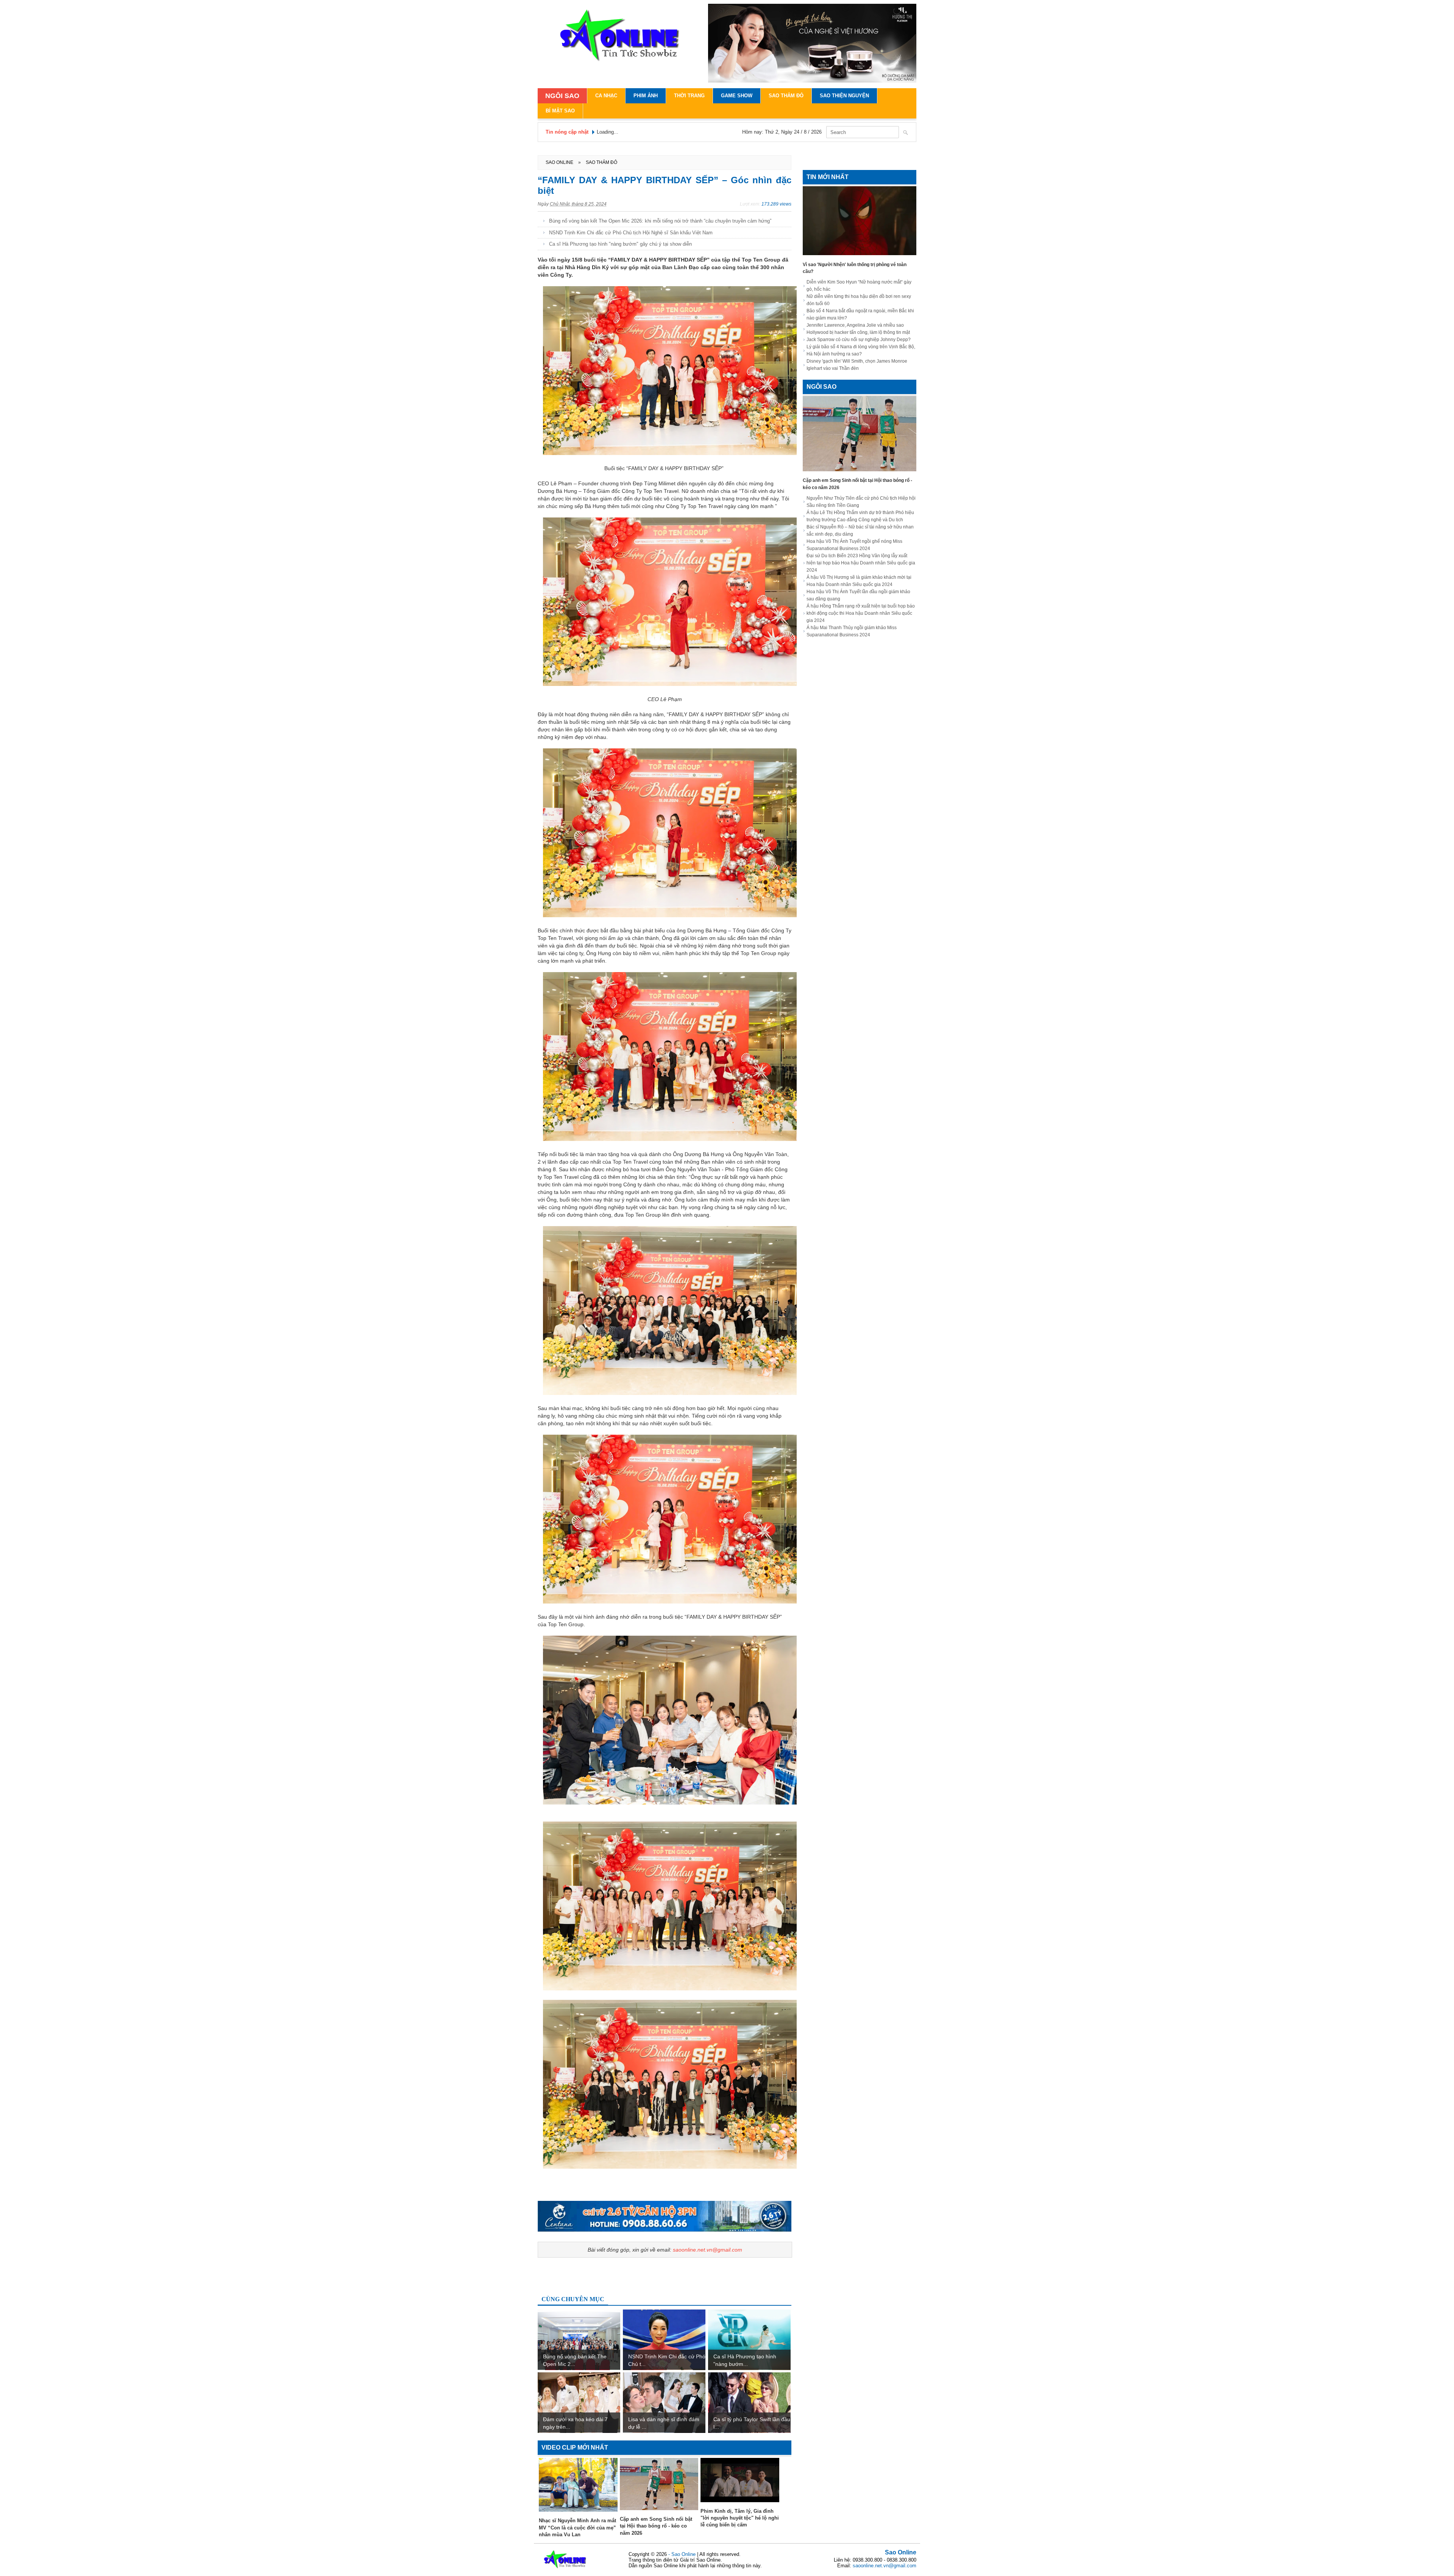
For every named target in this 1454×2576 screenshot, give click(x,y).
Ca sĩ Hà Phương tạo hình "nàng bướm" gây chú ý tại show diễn (620, 244)
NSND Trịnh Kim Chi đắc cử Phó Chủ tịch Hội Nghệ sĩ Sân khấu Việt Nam (631, 233)
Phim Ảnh (646, 96)
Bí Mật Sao (560, 111)
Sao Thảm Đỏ (786, 96)
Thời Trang (689, 96)
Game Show (737, 96)
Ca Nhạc (606, 96)
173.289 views (776, 204)
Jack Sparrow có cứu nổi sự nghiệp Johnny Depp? (859, 340)
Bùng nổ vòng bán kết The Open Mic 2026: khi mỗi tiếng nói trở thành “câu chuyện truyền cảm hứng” (660, 221)
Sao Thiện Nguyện (844, 96)
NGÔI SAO (562, 96)
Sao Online (901, 2552)
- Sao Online (683, 2554)
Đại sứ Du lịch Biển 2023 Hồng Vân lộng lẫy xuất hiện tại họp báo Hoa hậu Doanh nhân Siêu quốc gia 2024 (861, 563)
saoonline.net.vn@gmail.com (707, 2250)
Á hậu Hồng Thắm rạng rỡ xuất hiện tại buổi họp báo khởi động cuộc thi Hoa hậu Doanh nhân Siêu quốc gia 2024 (861, 613)
